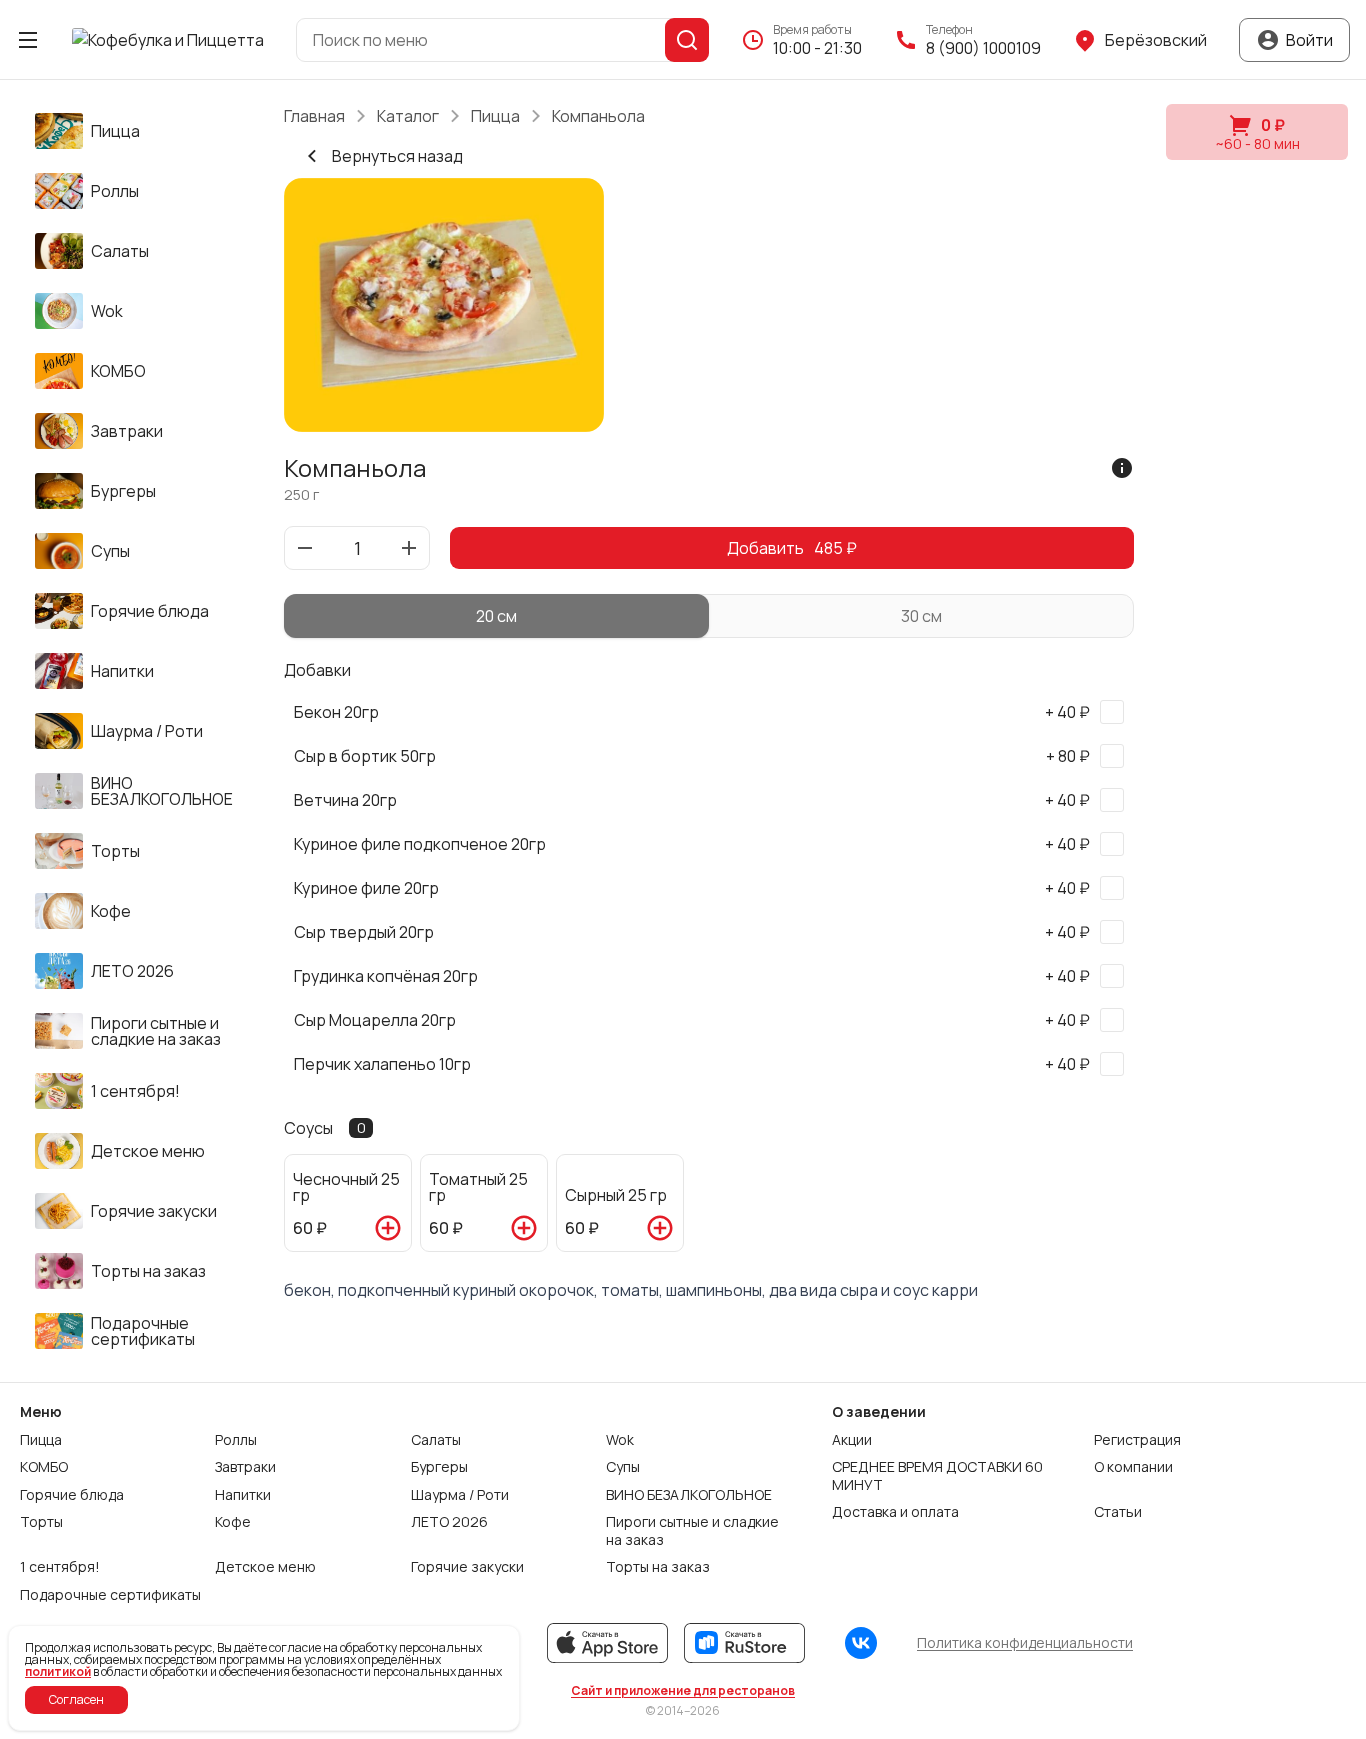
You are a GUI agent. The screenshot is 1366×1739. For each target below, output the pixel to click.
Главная (314, 116)
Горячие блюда (72, 1495)
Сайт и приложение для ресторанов (683, 1691)
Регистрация (1137, 1440)
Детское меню (265, 1567)
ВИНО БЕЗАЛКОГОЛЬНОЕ (689, 1495)
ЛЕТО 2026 (449, 1522)
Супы (623, 1467)
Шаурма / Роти (460, 1495)
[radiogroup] (709, 616)
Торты (41, 1522)
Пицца (495, 116)
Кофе (233, 1522)
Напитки (243, 1495)
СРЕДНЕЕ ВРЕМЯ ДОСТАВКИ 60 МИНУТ (937, 1475)
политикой (58, 1671)
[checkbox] (709, 712)
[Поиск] (687, 40)
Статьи (1118, 1512)
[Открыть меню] (28, 40)
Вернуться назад (397, 156)
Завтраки (245, 1467)
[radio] (496, 616)
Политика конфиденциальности (1025, 1642)
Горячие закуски (467, 1567)
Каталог (408, 116)
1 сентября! (60, 1567)
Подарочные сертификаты (110, 1595)
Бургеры (439, 1467)
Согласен (76, 1699)
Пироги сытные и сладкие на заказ (692, 1530)
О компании (1133, 1467)
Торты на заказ (658, 1567)
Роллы (236, 1440)
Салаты (436, 1440)
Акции (852, 1440)
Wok (620, 1440)
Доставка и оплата (895, 1512)
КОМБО (44, 1467)
